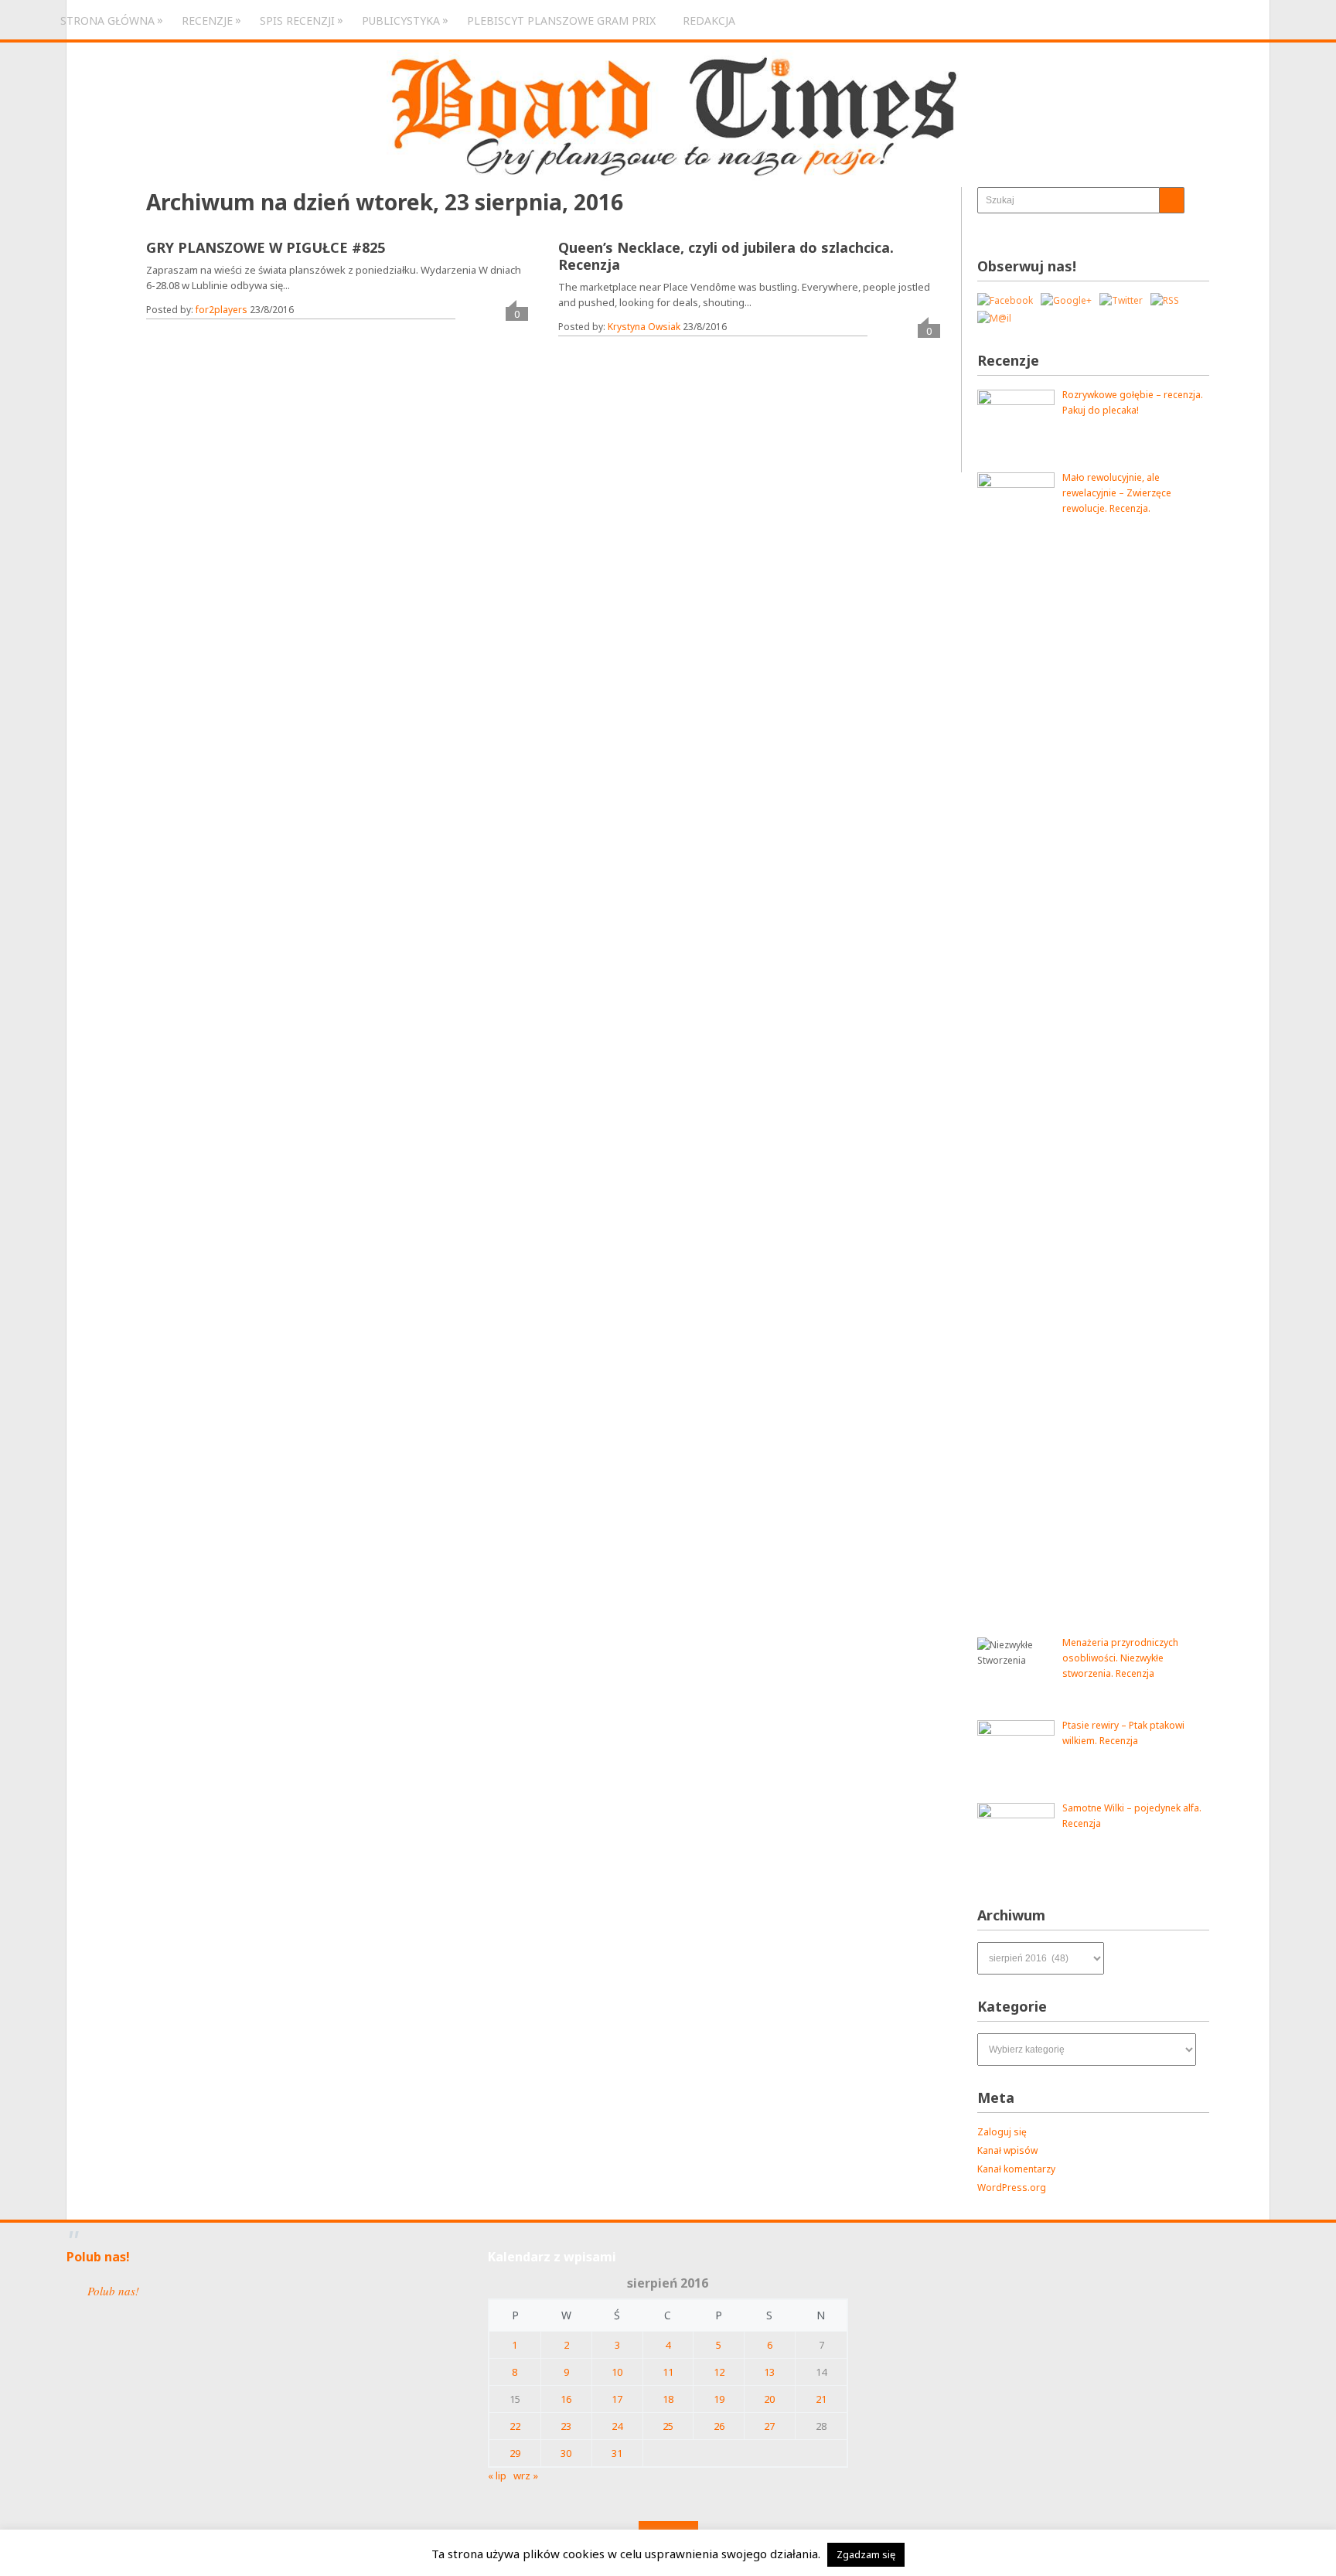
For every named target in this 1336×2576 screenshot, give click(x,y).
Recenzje (207, 20)
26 (719, 2426)
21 (821, 2399)
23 (566, 2426)
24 (617, 2426)
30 (566, 2453)
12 (719, 2372)
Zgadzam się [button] (866, 2554)
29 (515, 2453)
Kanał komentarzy (1016, 2169)
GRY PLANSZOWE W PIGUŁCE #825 (266, 247)
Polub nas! (98, 2257)
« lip (497, 2475)
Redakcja (709, 20)
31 (617, 2453)
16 (566, 2399)
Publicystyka (401, 20)
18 (668, 2399)
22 (515, 2426)
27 (769, 2426)
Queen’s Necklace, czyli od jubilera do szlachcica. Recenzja (726, 256)
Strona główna (107, 20)
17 (617, 2399)
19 (719, 2399)
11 (668, 2372)
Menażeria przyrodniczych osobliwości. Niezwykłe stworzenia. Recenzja (1120, 1658)
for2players (222, 310)
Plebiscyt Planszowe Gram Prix (561, 20)
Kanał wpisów (1007, 2150)
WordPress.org (1012, 2188)
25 (668, 2426)
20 (769, 2399)
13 (769, 2372)
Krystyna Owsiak (644, 327)
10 (617, 2372)
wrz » (526, 2475)
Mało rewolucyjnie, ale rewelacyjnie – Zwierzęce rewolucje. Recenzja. (1117, 493)
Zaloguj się (1002, 2132)
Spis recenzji (297, 20)
